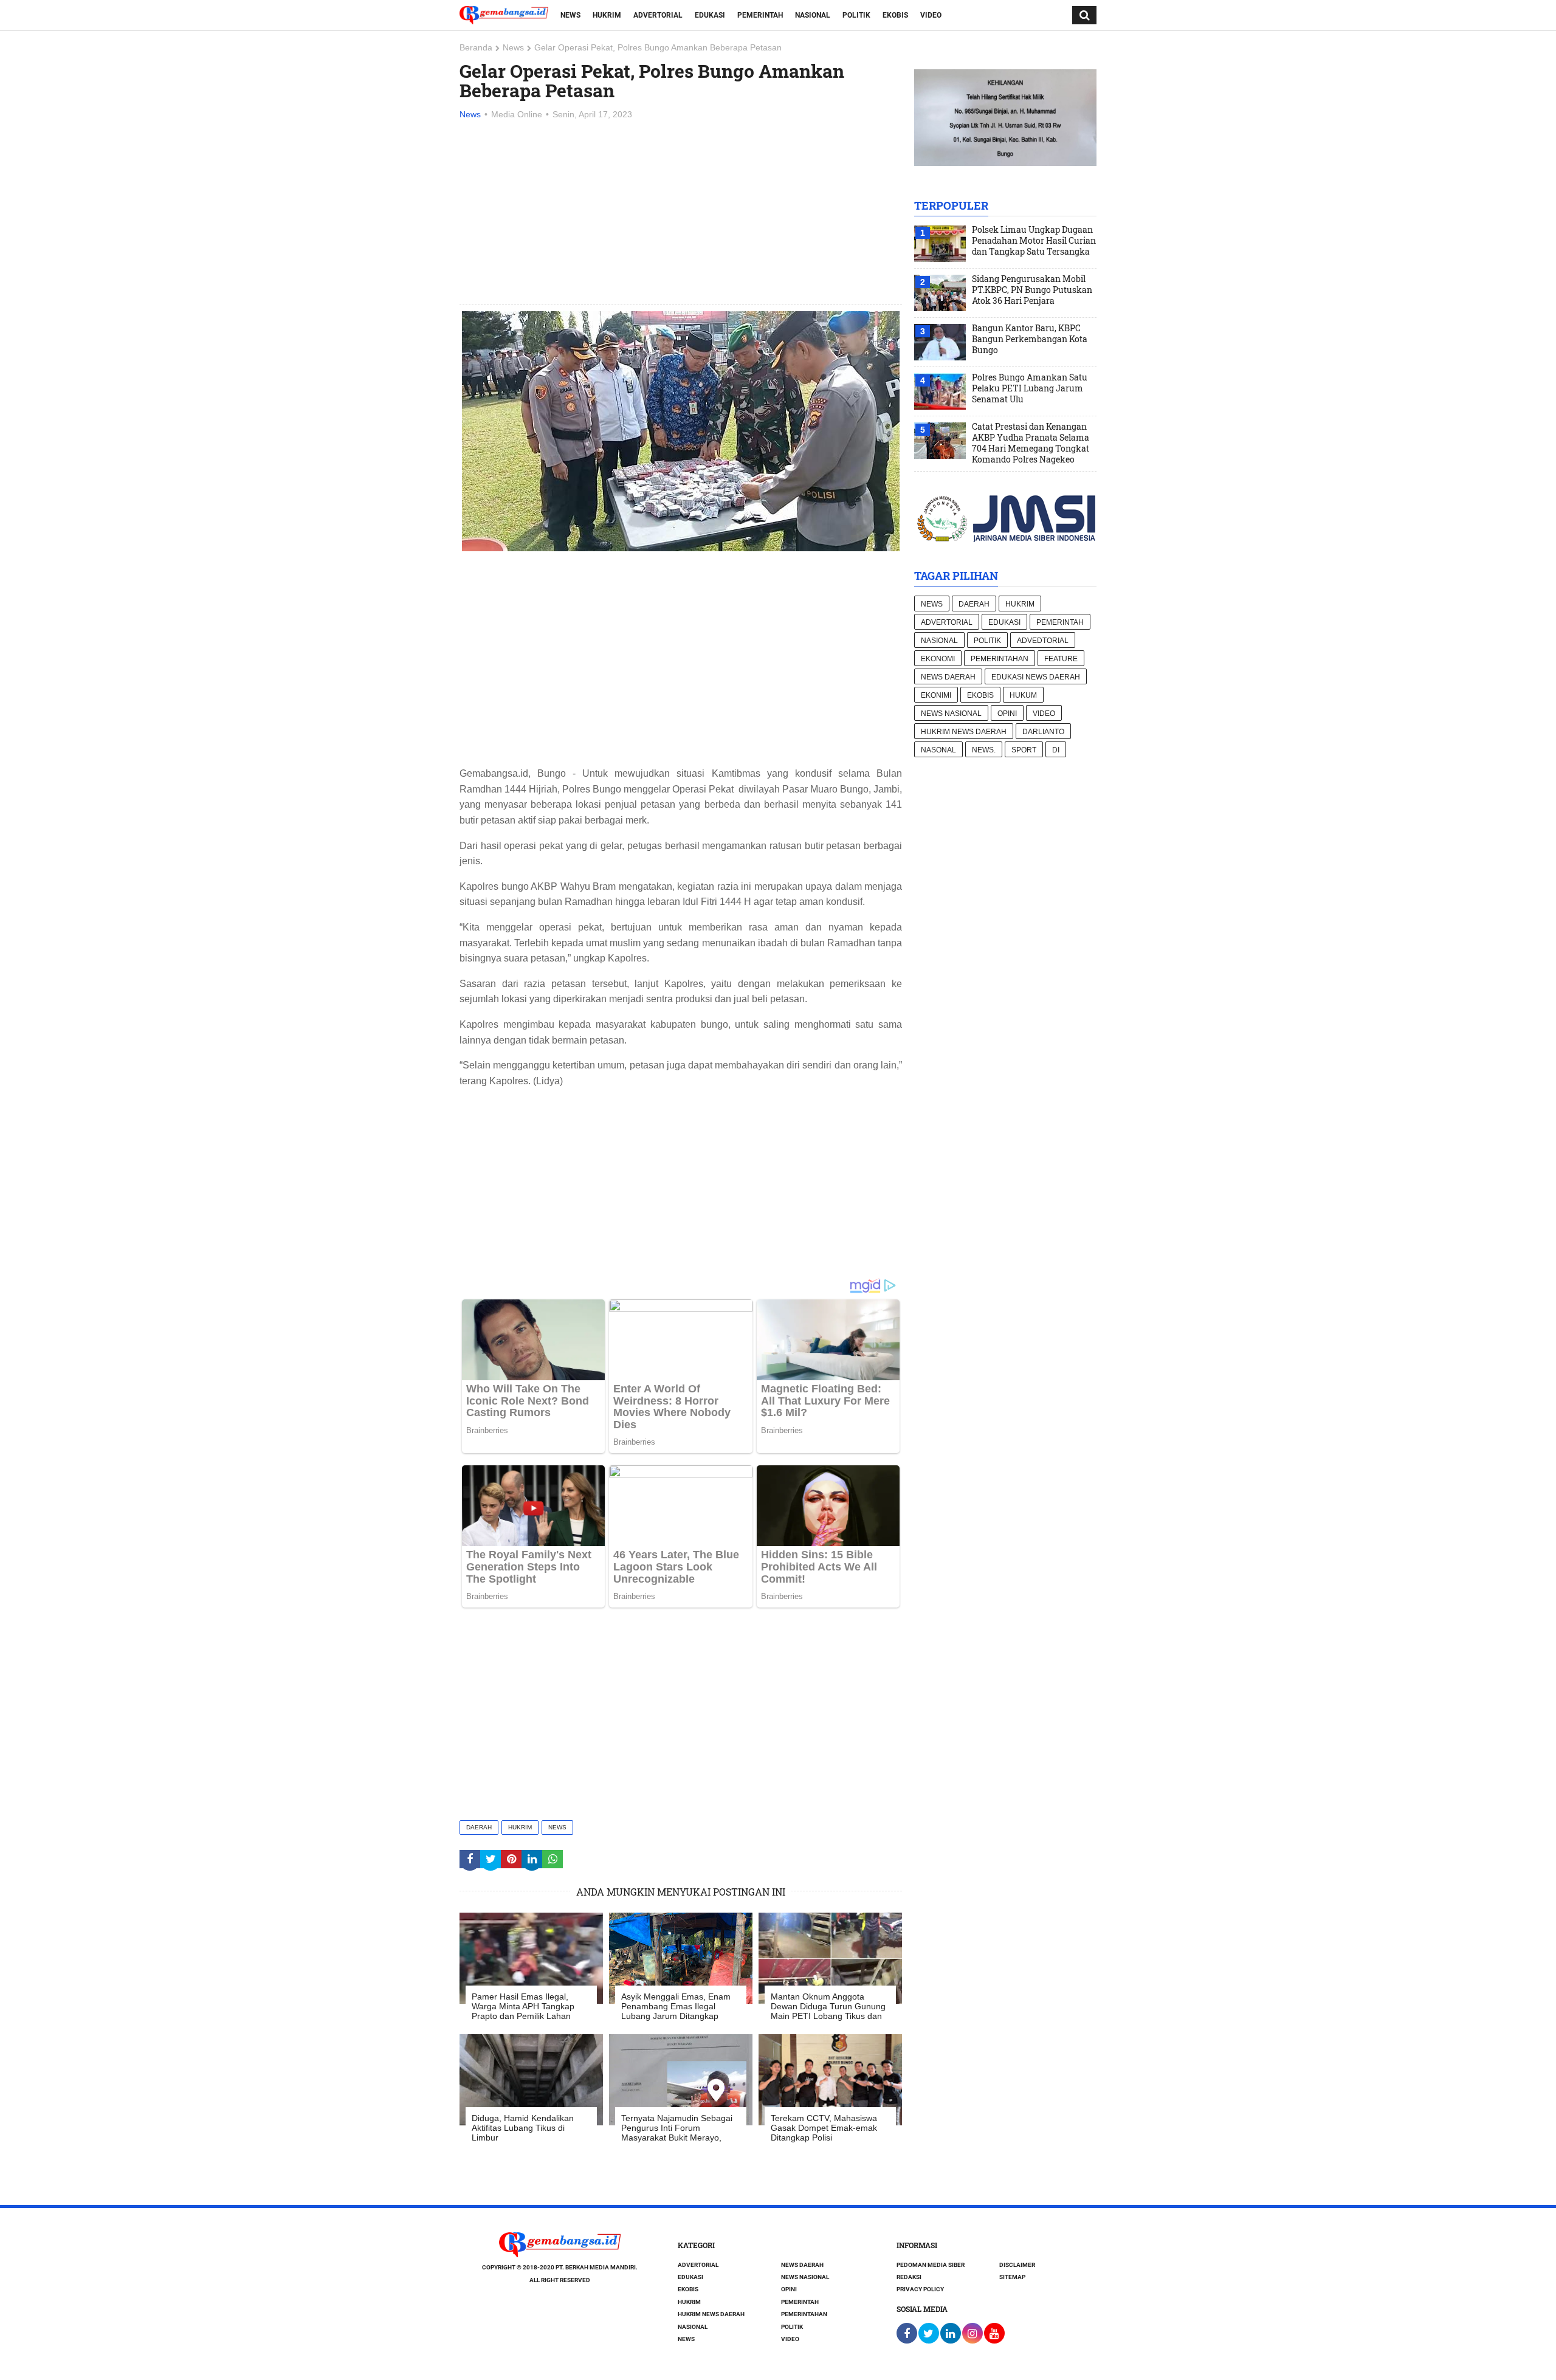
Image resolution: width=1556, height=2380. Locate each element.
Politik (856, 15)
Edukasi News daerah (1036, 677)
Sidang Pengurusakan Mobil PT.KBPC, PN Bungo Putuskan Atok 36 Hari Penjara (1032, 290)
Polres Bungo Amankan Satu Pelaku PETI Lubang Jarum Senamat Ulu (1030, 388)
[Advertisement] (681, 213)
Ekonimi (936, 695)
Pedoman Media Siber (931, 2265)
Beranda (476, 47)
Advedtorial (1043, 641)
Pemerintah (760, 15)
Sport (1024, 750)
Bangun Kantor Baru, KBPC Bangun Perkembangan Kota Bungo (1030, 339)
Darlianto (1043, 732)
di (1056, 750)
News (570, 15)
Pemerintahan (1000, 659)
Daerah (479, 1827)
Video (931, 15)
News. (984, 750)
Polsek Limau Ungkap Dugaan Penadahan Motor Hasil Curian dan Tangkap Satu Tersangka (1034, 241)
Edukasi (710, 15)
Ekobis (895, 15)
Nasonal (938, 750)
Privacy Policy (920, 2289)
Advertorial (658, 15)
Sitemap (1012, 2277)
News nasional (951, 714)
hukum (1023, 695)
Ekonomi (938, 659)
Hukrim (607, 15)
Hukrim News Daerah (964, 732)
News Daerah (948, 677)
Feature (1061, 659)
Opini (1007, 714)
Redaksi (909, 2277)
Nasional (813, 15)
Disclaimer (1017, 2265)
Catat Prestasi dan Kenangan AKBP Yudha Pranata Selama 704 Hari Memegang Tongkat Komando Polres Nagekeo (1031, 443)
